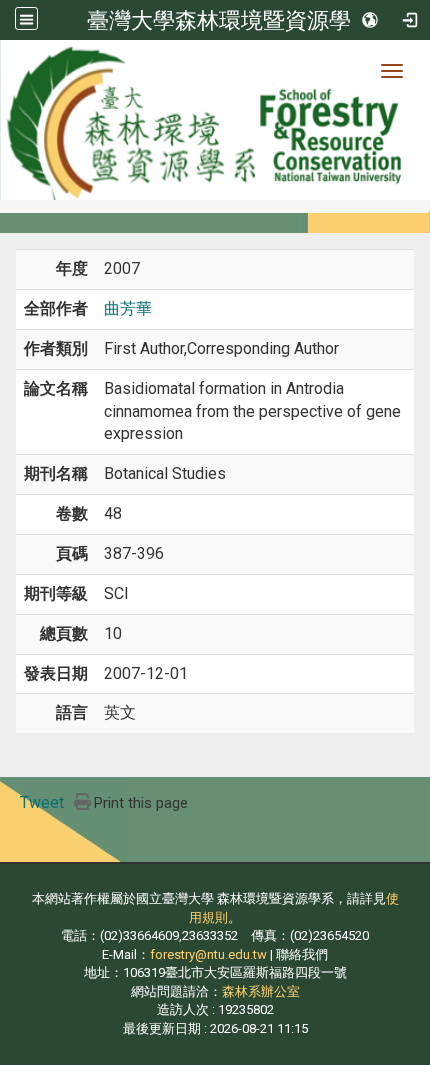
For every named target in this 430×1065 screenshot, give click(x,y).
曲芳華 (128, 308)
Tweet (42, 802)
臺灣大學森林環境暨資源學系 (230, 20)
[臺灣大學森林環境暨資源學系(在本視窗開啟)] (215, 120)
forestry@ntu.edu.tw (208, 954)
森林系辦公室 (261, 991)
